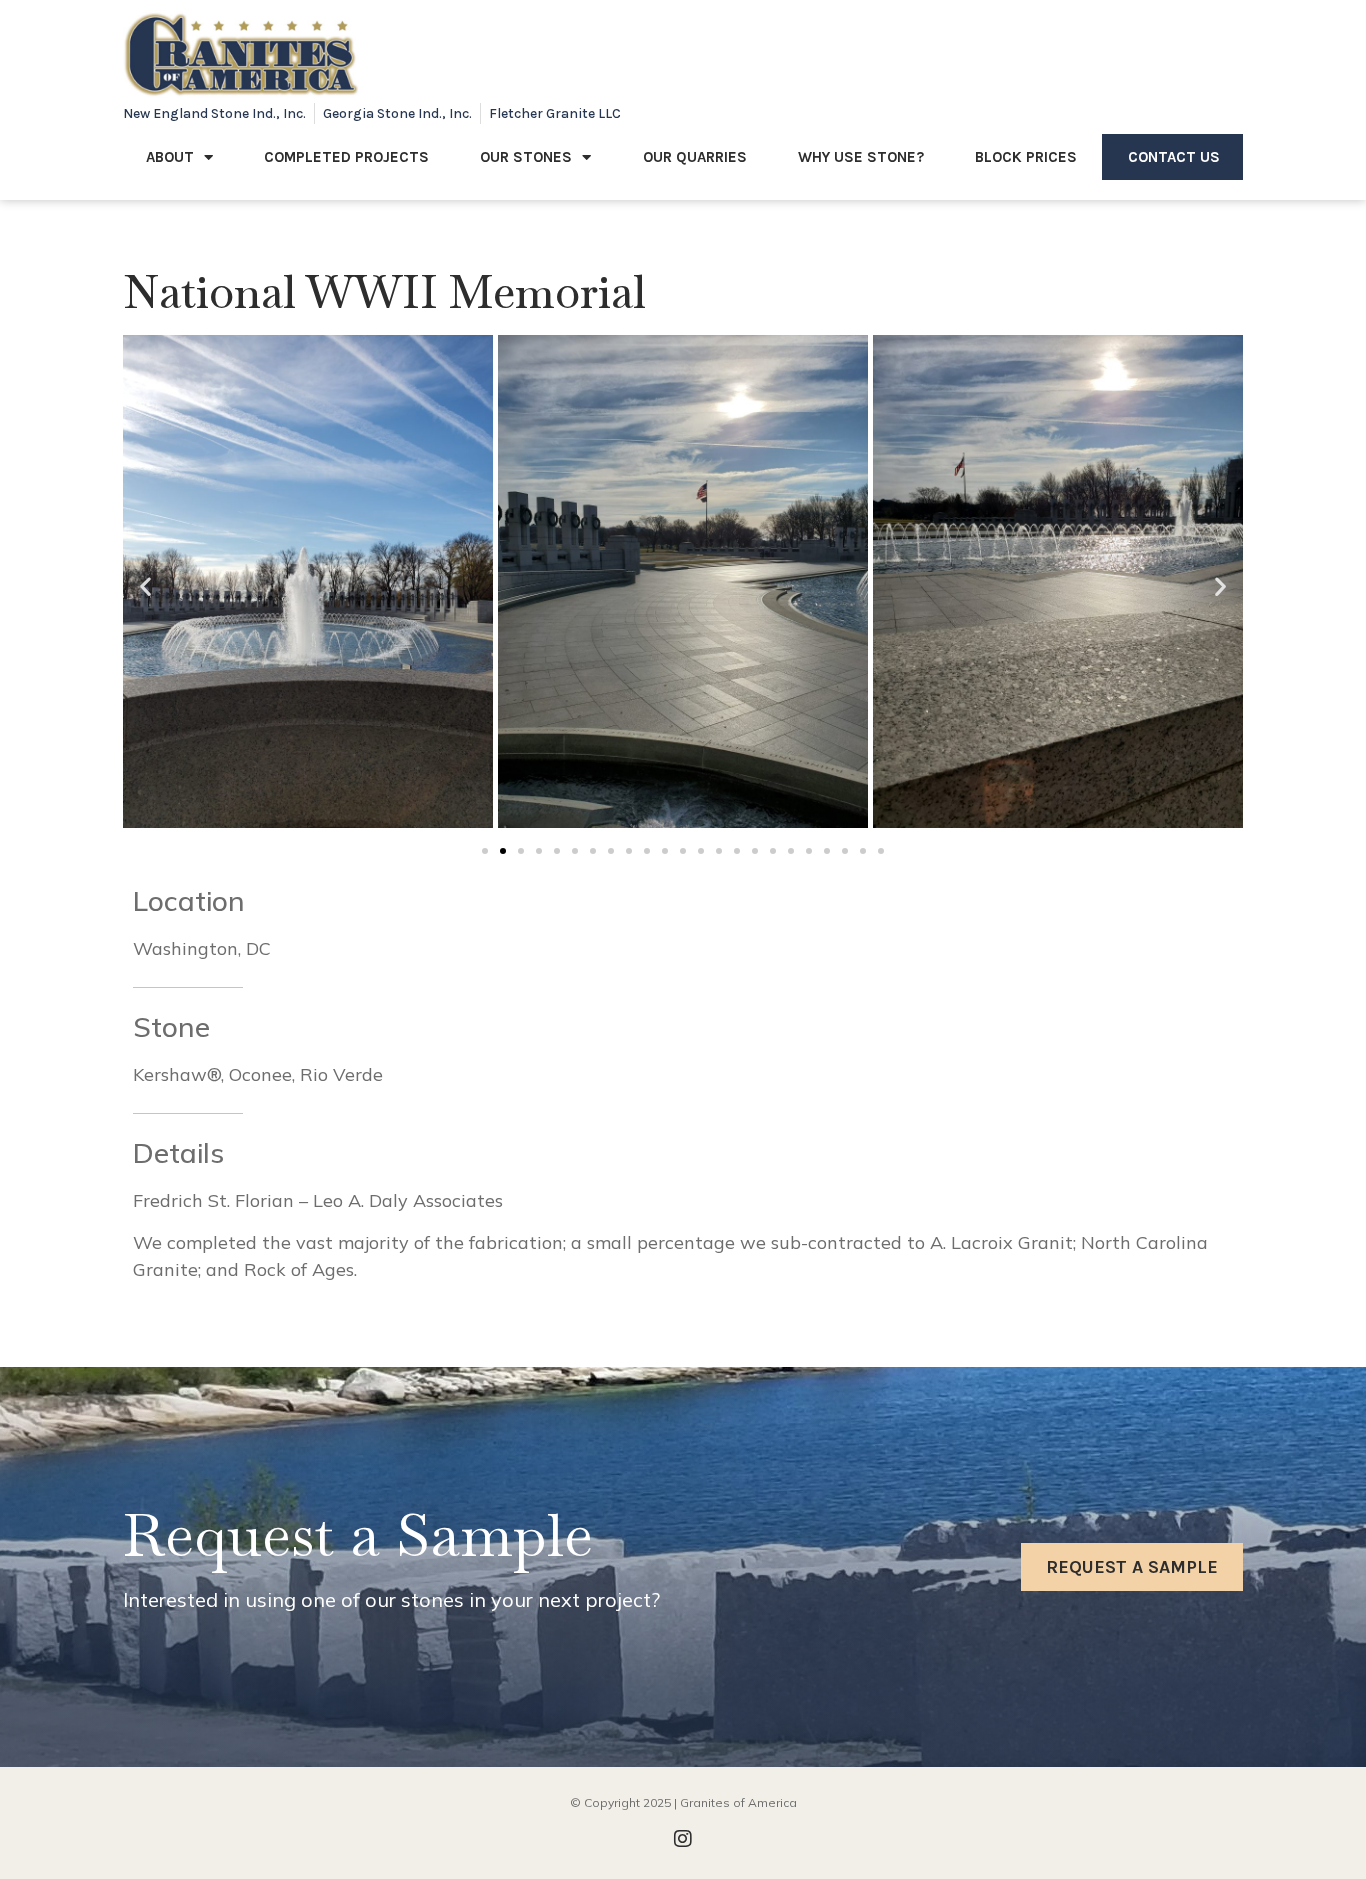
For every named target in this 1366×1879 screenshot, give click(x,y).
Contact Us (1174, 157)
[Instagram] (683, 1839)
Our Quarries (695, 157)
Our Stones (526, 157)
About (170, 157)
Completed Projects (346, 157)
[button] (145, 586)
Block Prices (1026, 157)
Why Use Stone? (861, 157)
